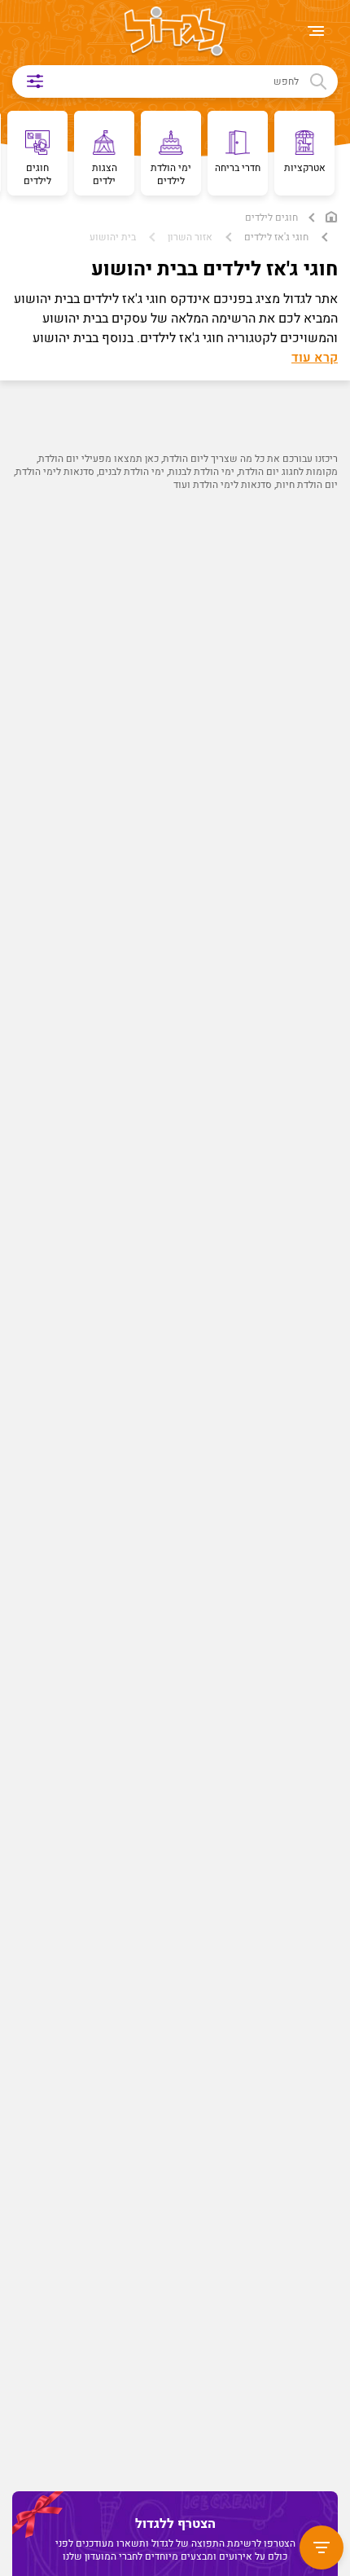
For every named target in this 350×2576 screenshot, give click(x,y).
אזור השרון (190, 237)
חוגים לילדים (271, 218)
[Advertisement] (171, 1260)
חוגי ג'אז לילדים (276, 237)
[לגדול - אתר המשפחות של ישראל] (175, 33)
